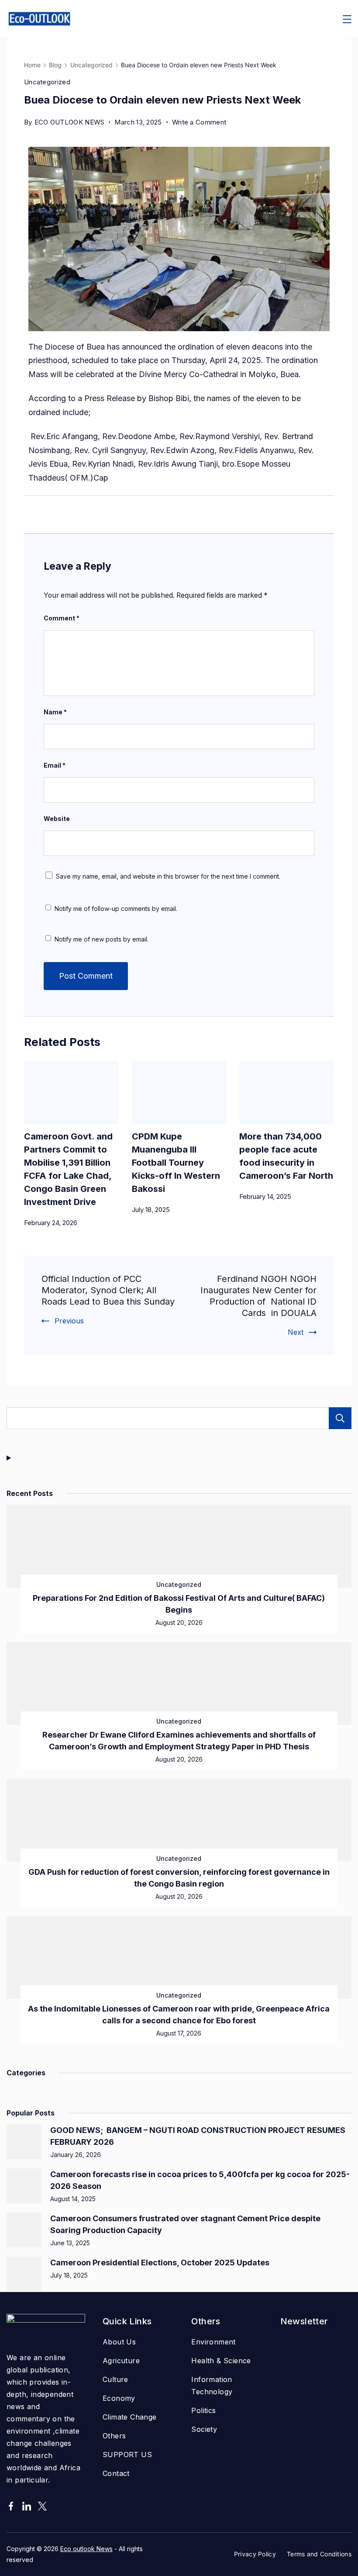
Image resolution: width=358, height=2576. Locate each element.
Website (57, 819)
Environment (213, 2342)
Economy (119, 2398)
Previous (69, 1321)
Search (340, 1418)
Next (296, 1332)
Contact (116, 2473)
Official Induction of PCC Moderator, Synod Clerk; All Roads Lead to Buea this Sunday (108, 1290)
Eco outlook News (86, 2549)
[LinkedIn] (27, 2506)
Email (55, 765)
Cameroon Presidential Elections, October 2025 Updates (160, 2263)
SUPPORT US (127, 2455)
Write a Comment (199, 121)
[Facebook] (11, 2506)
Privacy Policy (255, 2554)
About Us (119, 2342)
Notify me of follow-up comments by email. (116, 909)
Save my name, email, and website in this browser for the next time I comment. (168, 876)
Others (114, 2436)
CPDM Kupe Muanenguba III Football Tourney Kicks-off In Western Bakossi (176, 1163)
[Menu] (347, 19)
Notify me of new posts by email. (102, 939)
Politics (203, 2410)
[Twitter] (42, 2506)
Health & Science (221, 2361)
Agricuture (121, 2361)
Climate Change (130, 2417)
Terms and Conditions (319, 2554)
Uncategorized (47, 82)
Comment (62, 618)
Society (204, 2429)
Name (55, 712)
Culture (115, 2379)
